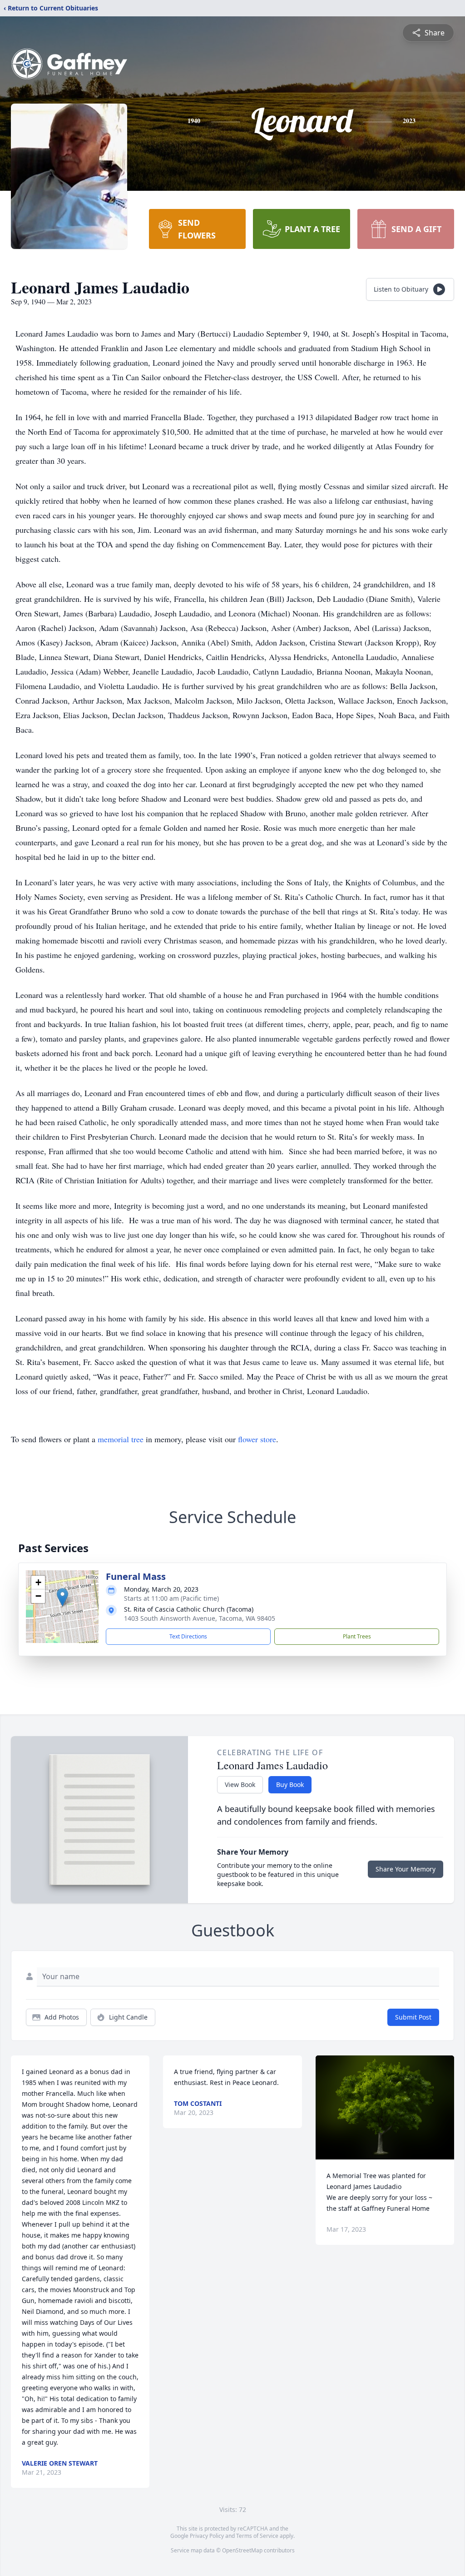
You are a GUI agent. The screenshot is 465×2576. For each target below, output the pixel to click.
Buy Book (290, 1784)
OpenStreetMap (242, 2550)
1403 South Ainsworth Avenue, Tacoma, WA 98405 (200, 1618)
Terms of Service (257, 2536)
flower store (257, 1439)
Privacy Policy (207, 2536)
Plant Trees (357, 1636)
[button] (62, 1597)
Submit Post (413, 2017)
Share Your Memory (406, 1869)
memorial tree (121, 1439)
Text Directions (188, 1636)
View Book (240, 1784)
